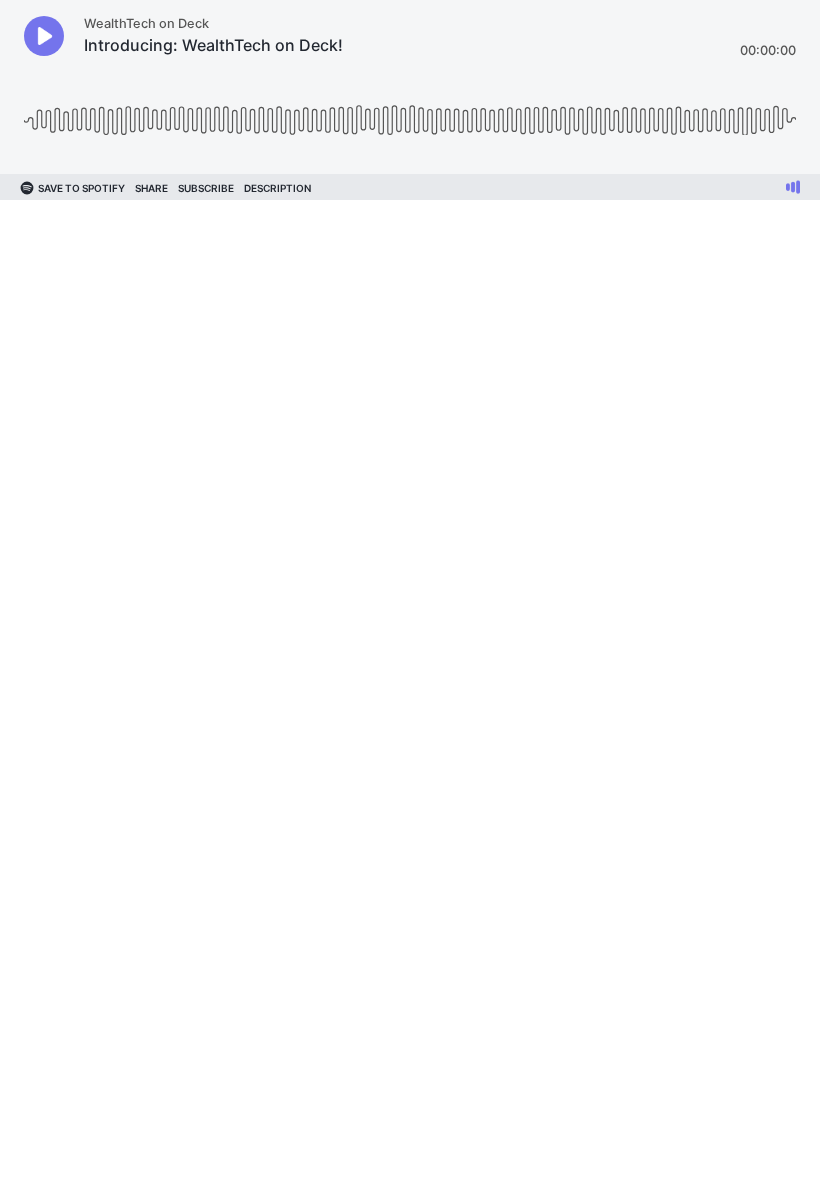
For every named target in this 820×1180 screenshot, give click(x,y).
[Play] (44, 36)
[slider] (410, 112)
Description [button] (277, 188)
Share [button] (151, 188)
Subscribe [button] (206, 188)
